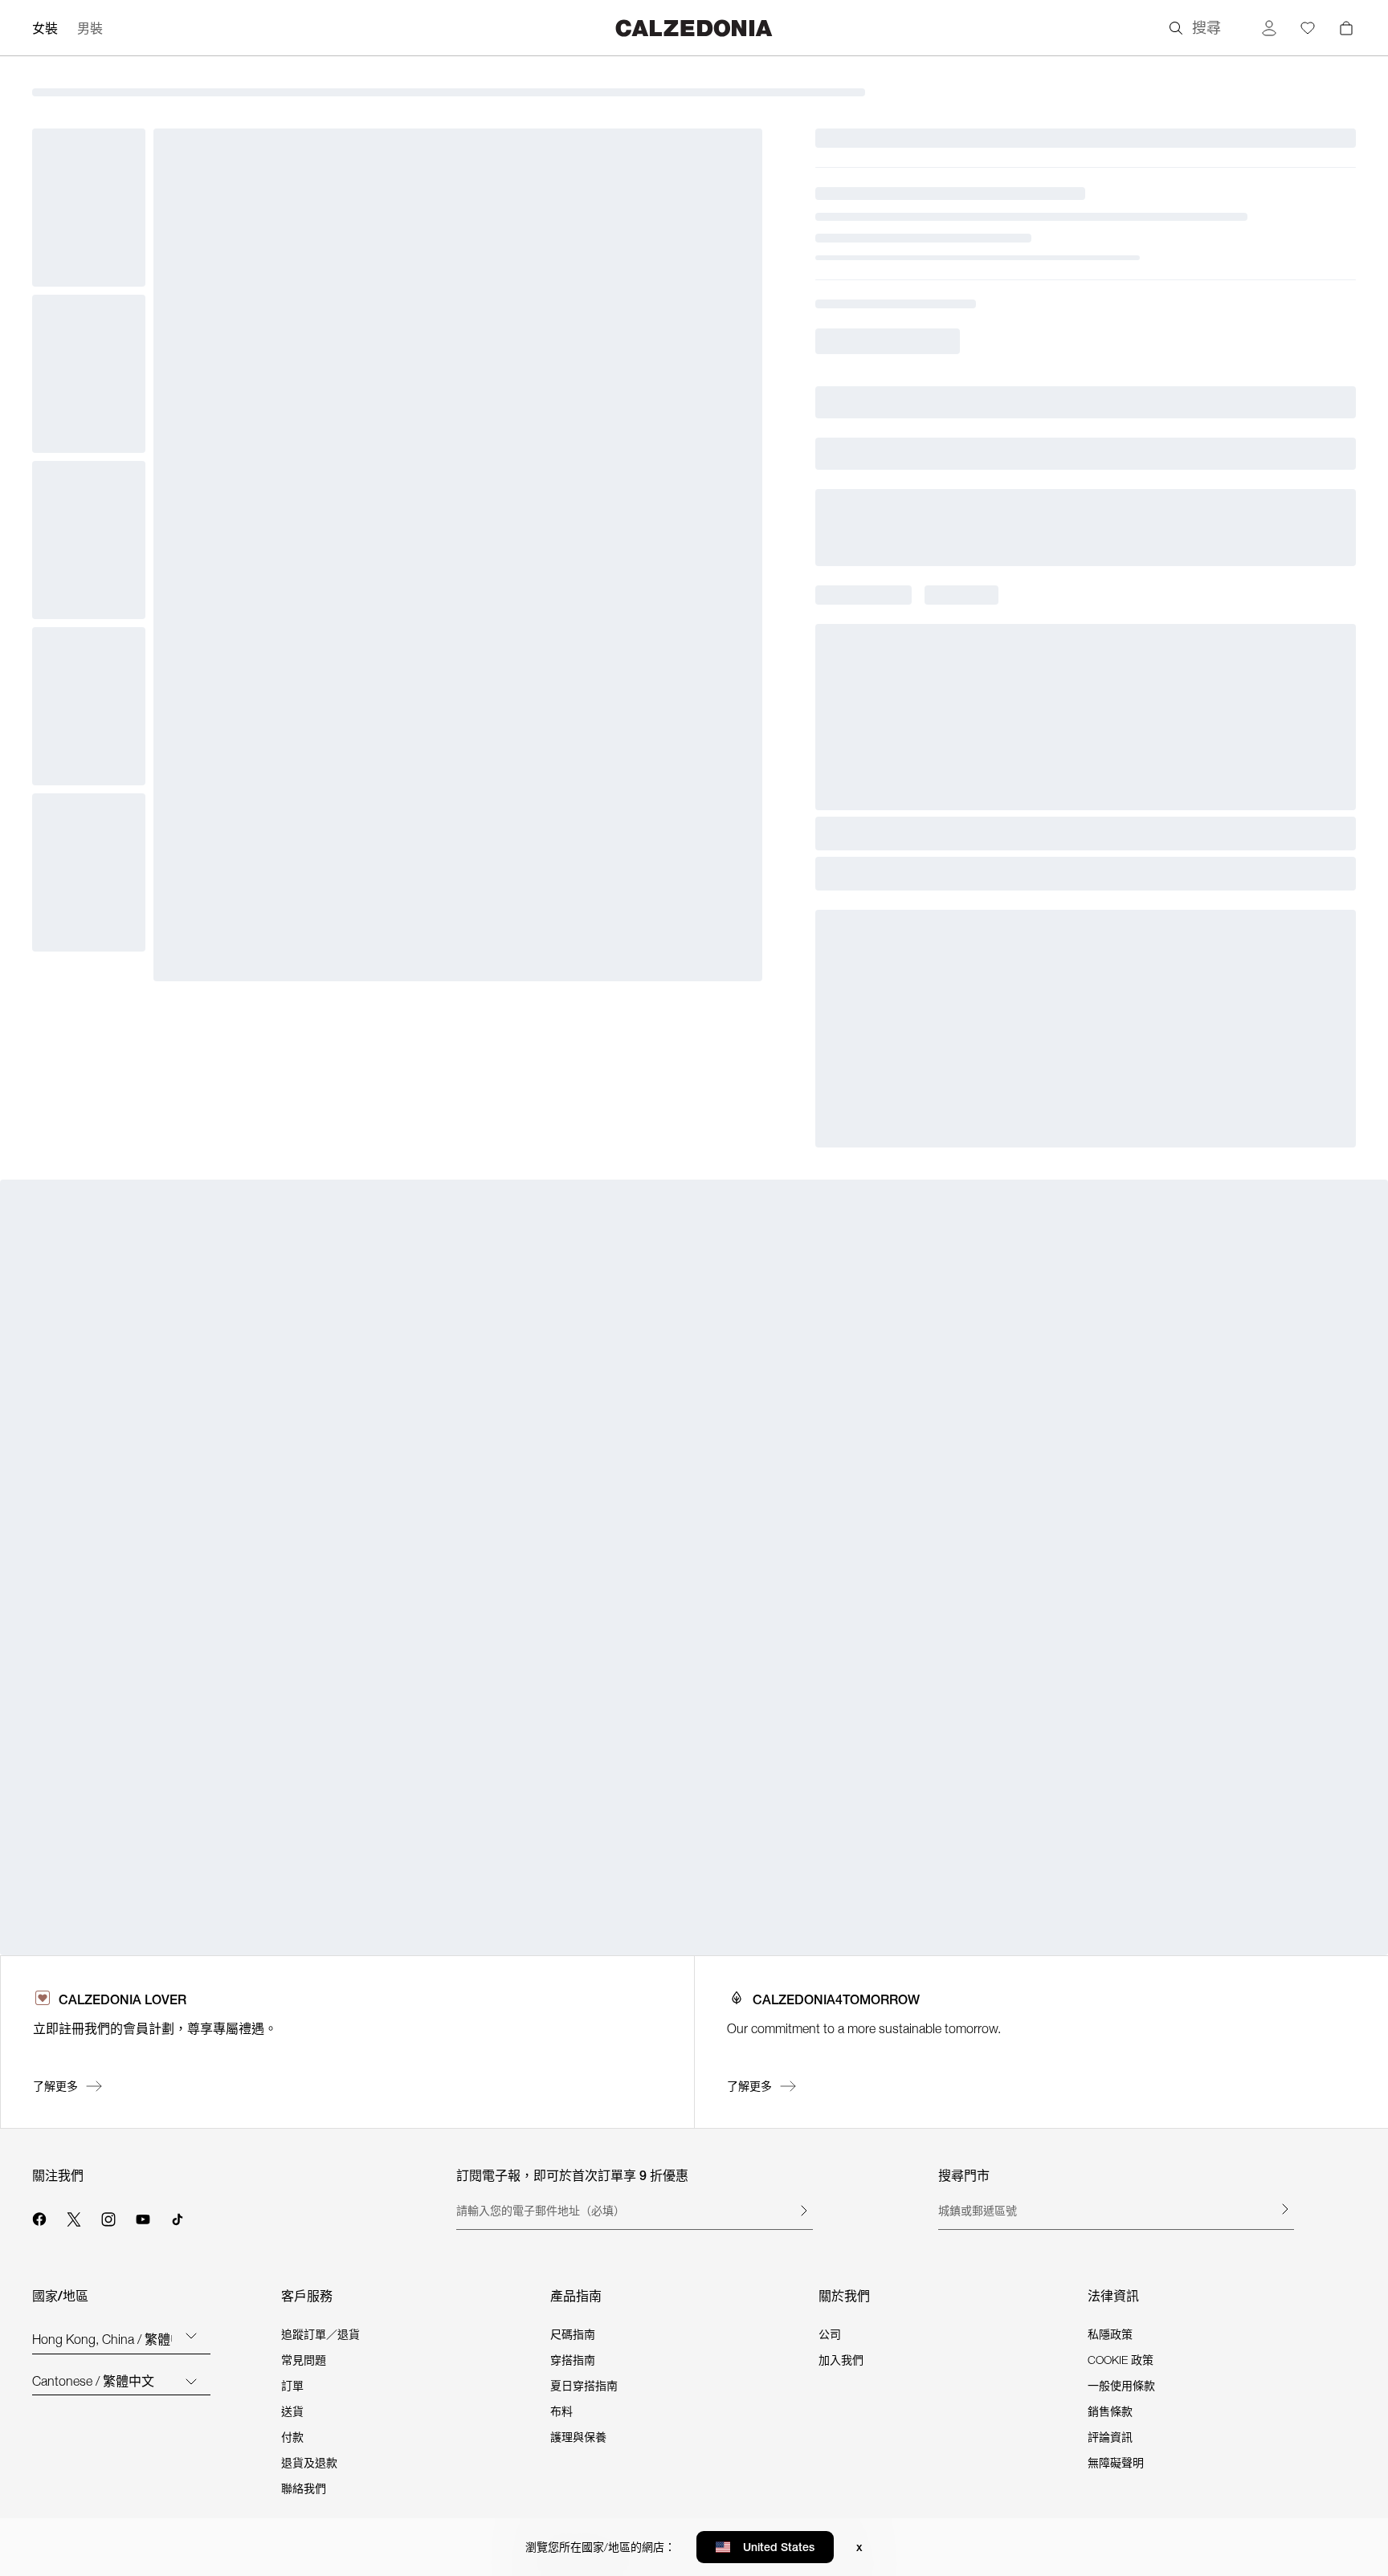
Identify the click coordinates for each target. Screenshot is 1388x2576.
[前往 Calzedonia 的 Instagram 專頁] (108, 2217)
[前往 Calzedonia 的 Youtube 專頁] (143, 2217)
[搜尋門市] (1284, 2209)
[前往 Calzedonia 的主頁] (694, 28)
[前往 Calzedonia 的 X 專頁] (74, 2217)
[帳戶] (1269, 28)
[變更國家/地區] (191, 2335)
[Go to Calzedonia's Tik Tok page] (178, 2217)
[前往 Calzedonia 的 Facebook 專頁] (39, 2217)
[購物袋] (1346, 28)
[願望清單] (1308, 28)
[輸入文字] (803, 2211)
